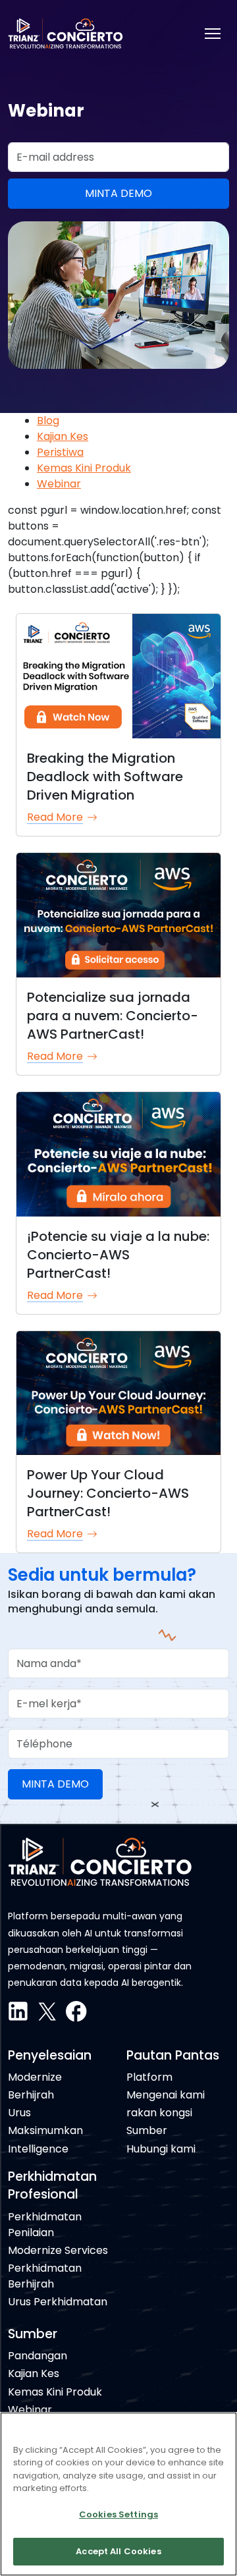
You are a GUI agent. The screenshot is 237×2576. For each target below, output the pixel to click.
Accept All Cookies (118, 2551)
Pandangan (38, 2356)
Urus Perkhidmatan (58, 2302)
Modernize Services (58, 2250)
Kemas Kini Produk (84, 468)
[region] (118, 2494)
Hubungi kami (161, 2149)
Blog (48, 421)
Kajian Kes (63, 436)
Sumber (147, 2130)
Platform (149, 2077)
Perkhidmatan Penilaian (45, 2225)
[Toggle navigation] (213, 34)
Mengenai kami (166, 2095)
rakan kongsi (159, 2113)
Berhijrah (31, 2095)
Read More (55, 817)
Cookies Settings (118, 2514)
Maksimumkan (45, 2130)
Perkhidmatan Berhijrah (45, 2276)
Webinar (59, 484)
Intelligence (38, 2149)
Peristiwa (60, 452)
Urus (19, 2113)
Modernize (35, 2077)
